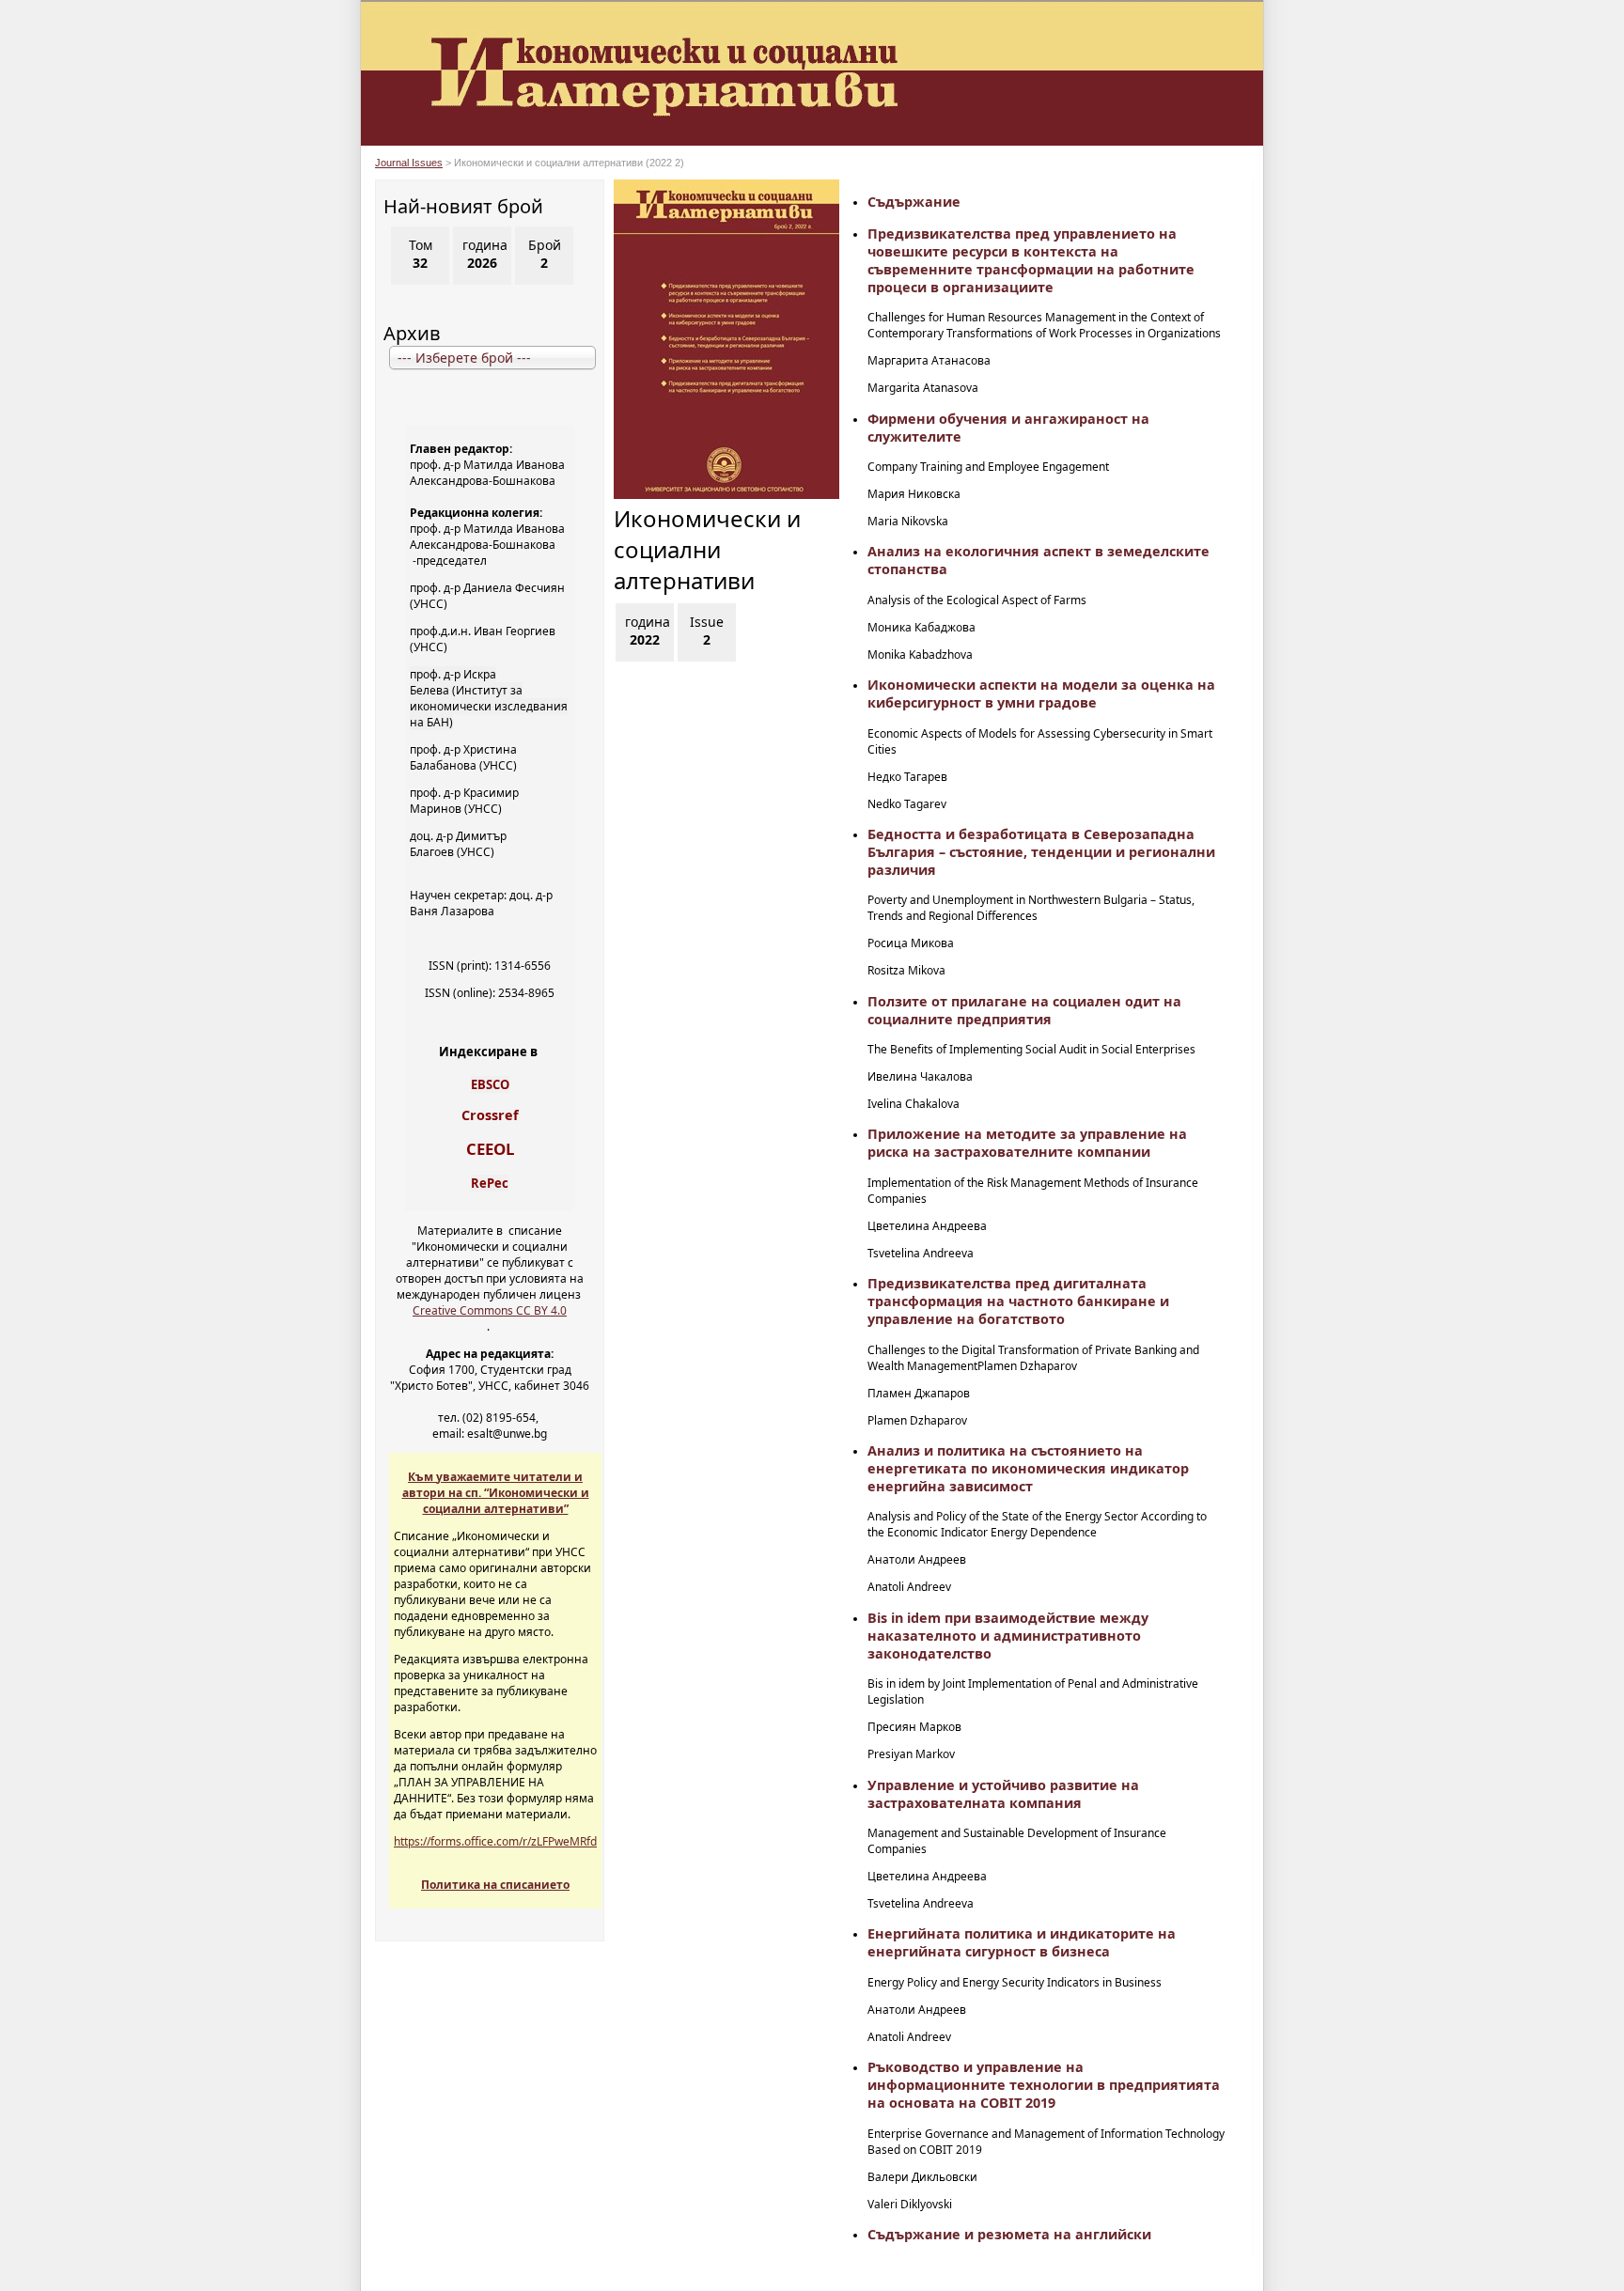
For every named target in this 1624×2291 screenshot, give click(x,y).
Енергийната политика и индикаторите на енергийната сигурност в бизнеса (1022, 1942)
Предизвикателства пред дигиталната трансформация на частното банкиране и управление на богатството (1018, 1301)
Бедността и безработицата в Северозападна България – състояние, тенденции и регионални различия (1041, 852)
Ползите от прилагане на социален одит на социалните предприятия (1024, 1010)
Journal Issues (409, 163)
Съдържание (914, 202)
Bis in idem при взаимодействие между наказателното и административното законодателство (1008, 1636)
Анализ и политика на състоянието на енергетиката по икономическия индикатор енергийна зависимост (1028, 1468)
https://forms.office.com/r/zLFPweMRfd (495, 1841)
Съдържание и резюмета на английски (1009, 2234)
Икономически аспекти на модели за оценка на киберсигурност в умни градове (1041, 694)
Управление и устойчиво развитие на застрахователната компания (1003, 1794)
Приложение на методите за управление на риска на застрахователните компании (1027, 1143)
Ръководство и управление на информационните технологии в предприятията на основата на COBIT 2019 (1044, 2085)
